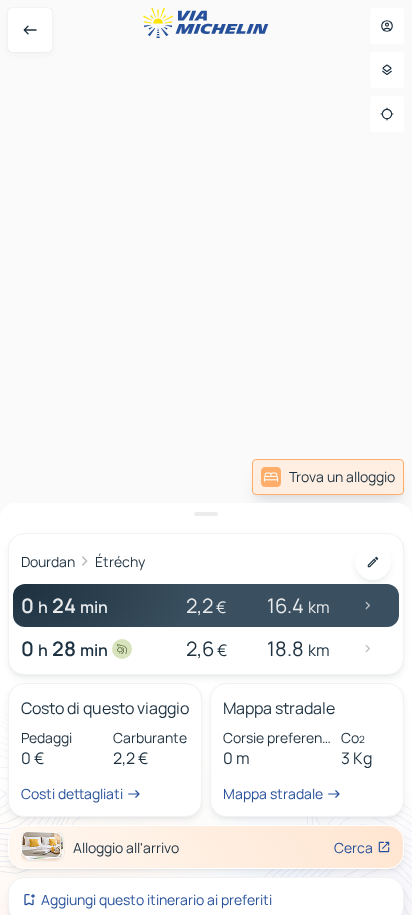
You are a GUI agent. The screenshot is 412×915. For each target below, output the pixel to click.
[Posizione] (387, 114)
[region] (206, 457)
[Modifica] (373, 562)
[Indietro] (30, 30)
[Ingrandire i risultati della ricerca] (206, 514)
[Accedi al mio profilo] (387, 26)
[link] (328, 477)
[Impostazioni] (387, 70)
